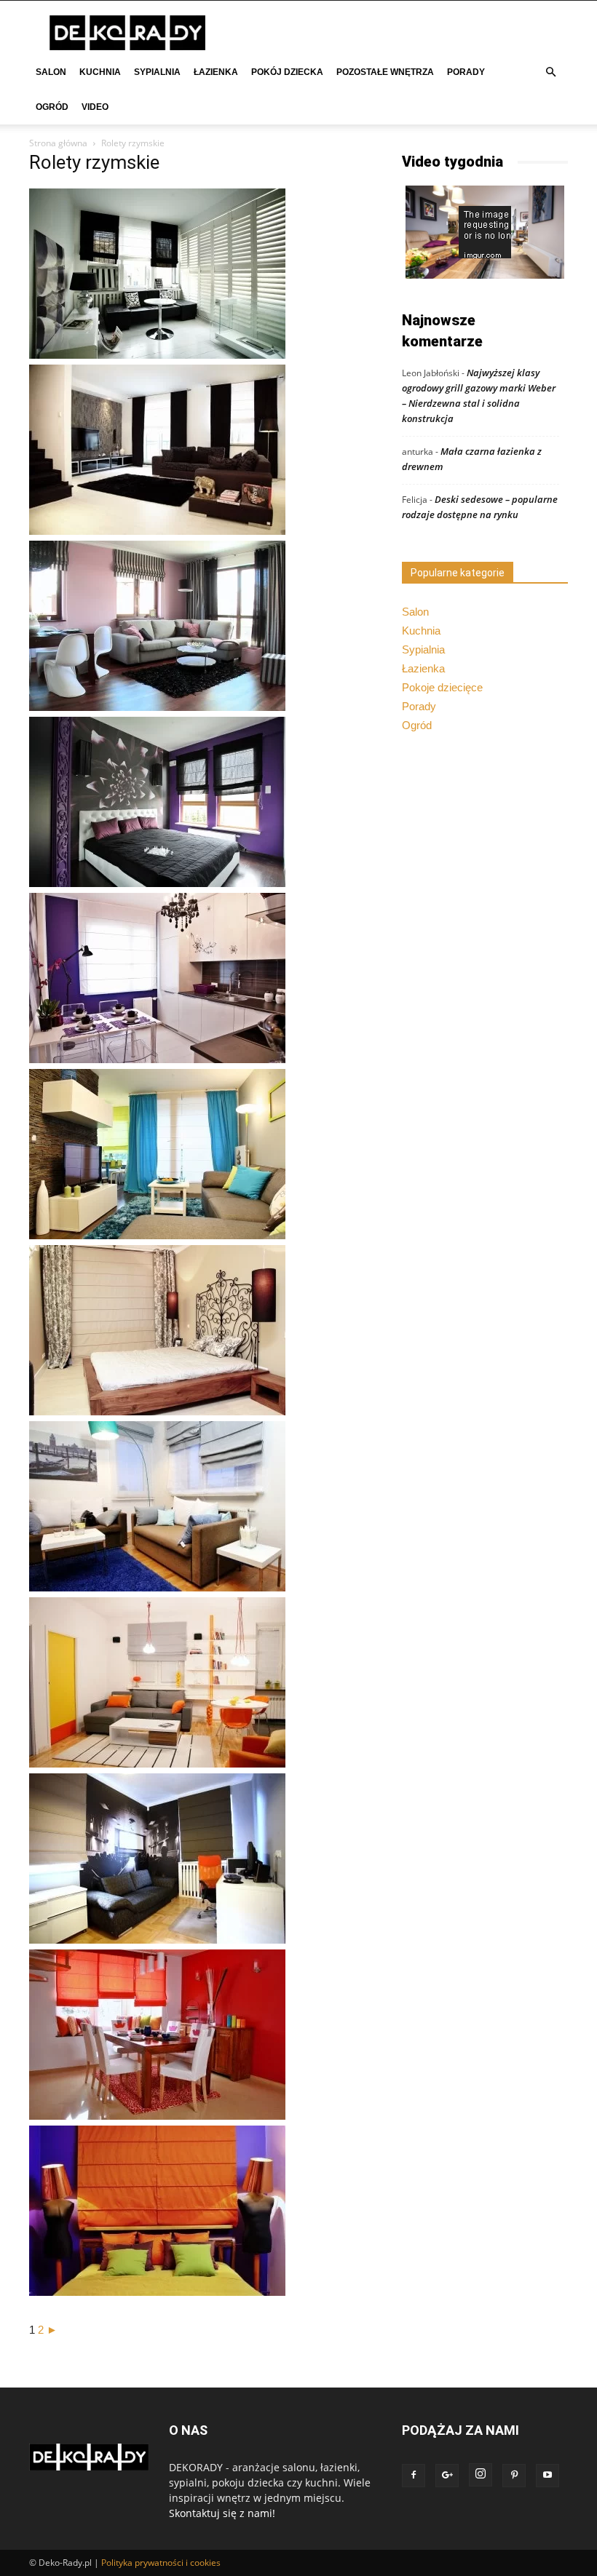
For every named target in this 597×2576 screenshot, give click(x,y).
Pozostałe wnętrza (385, 72)
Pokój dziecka (287, 72)
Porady (466, 72)
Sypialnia (157, 72)
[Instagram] (481, 2475)
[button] (550, 72)
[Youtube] (547, 2476)
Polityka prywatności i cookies (161, 2563)
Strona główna (58, 143)
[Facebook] (414, 2476)
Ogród (52, 107)
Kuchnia (100, 72)
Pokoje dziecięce (442, 687)
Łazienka (216, 72)
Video (95, 107)
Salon (51, 72)
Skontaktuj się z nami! (222, 2513)
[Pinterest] (514, 2476)
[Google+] (447, 2476)
